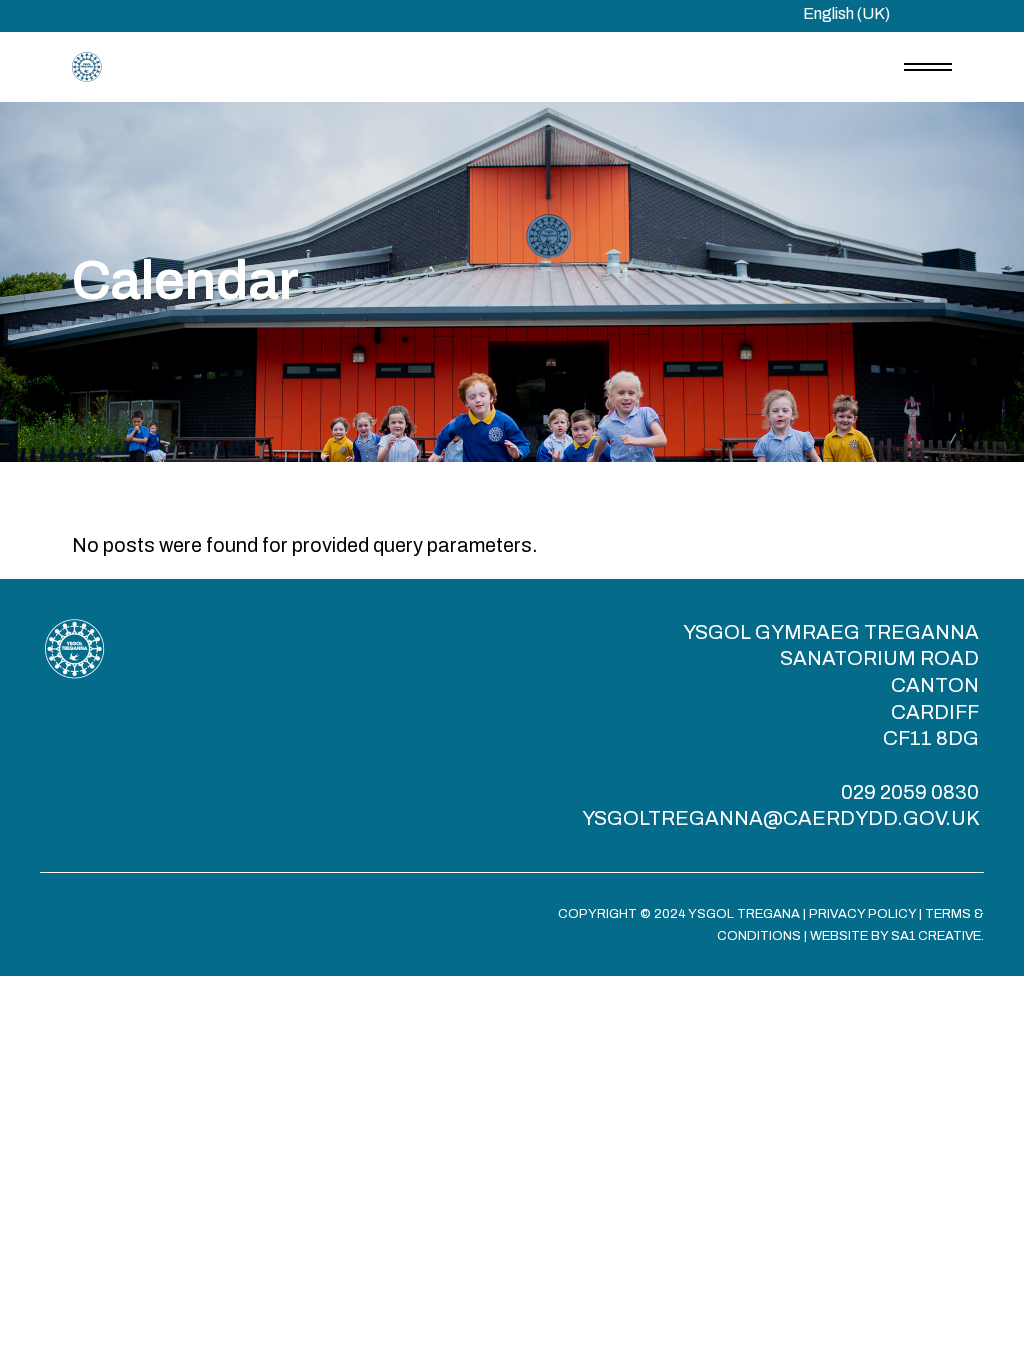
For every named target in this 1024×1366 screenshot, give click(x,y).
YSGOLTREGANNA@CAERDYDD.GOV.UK (780, 818)
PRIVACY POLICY (862, 914)
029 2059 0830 (910, 792)
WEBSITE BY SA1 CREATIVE (895, 936)
